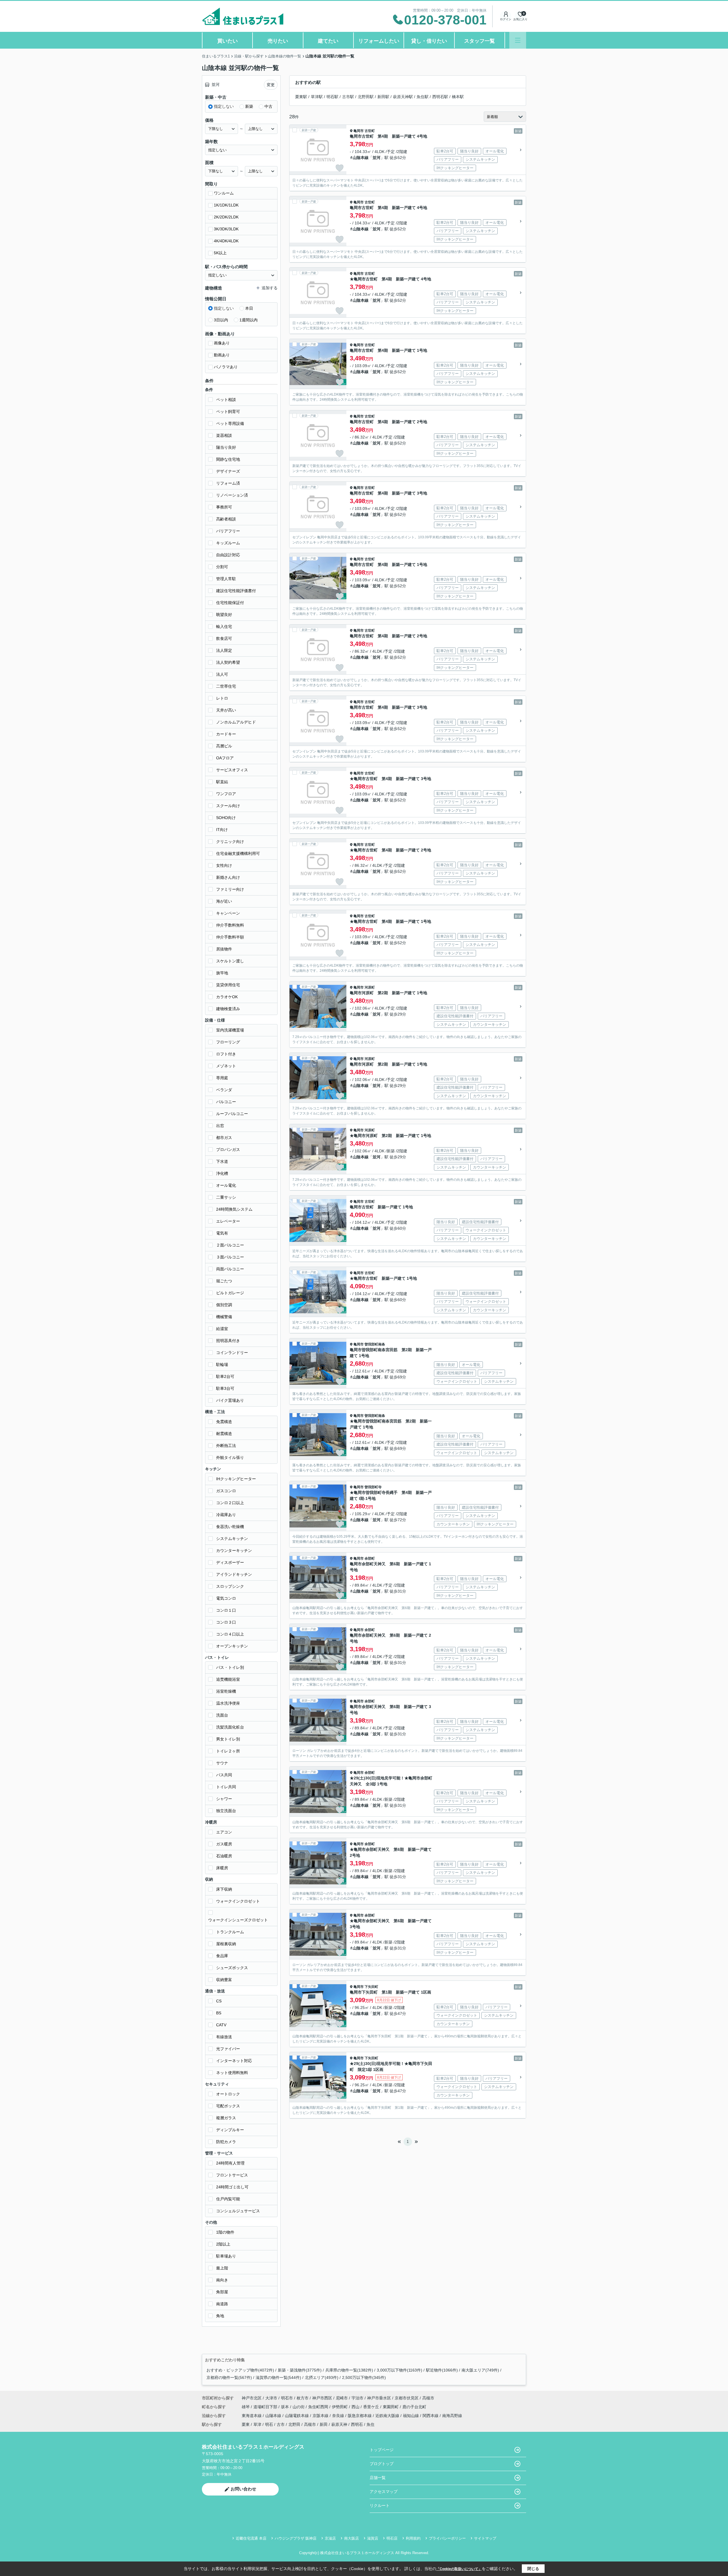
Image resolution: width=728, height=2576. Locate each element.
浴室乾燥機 (226, 1691)
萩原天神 (339, 2424)
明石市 (287, 2398)
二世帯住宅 (226, 686)
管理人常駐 (226, 579)
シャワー (224, 1799)
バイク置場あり (230, 1400)
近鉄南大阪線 (388, 2416)
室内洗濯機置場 (230, 1030)
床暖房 (222, 1868)
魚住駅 (423, 97)
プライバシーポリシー (447, 2538)
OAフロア (225, 758)
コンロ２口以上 (230, 1503)
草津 (257, 2424)
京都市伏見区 (407, 2398)
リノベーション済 (232, 495)
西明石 (357, 2424)
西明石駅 (440, 97)
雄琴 (246, 2407)
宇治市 (357, 2398)
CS (219, 2001)
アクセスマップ (384, 2492)
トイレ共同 (226, 1787)
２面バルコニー (230, 1245)
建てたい (328, 41)
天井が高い (226, 710)
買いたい (227, 41)
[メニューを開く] (518, 40)
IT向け (222, 830)
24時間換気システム (234, 1209)
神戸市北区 (252, 2398)
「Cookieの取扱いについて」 (459, 2569)
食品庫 (222, 1956)
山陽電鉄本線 (297, 2416)
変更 (271, 85)
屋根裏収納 (226, 1944)
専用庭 (222, 1078)
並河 (377, 158)
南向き (222, 2280)
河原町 (370, 987)
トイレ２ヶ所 (228, 1751)
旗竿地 (222, 973)
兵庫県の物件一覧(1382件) (349, 2370)
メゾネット (226, 1066)
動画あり (222, 355)
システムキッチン (232, 1539)
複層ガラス (226, 2118)
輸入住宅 (224, 627)
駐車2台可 (225, 1376)
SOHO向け (226, 818)
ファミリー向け (230, 889)
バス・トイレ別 (230, 1667)
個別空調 (224, 1305)
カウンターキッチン (234, 1550)
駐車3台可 (225, 1388)
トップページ (382, 2450)
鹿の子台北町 (414, 2407)
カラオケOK (227, 997)
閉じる (533, 2569)
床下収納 (224, 1889)
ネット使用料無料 (232, 2073)
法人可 (222, 674)
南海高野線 (452, 2416)
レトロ (222, 698)
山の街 (299, 2407)
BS (219, 2013)
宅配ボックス (228, 2106)
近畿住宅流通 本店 (251, 2538)
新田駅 (383, 97)
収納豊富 (224, 1980)
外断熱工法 (226, 1446)
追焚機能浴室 (228, 1679)
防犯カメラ (226, 2142)
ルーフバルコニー (232, 1114)
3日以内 (221, 320)
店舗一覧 (378, 2478)
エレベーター (228, 1221)
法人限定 (224, 650)
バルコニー (226, 1102)
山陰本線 (361, 158)
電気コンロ (226, 1598)
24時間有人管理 (230, 2163)
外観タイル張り (230, 1457)
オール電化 (226, 1185)
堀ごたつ (224, 1281)
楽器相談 (224, 435)
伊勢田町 (340, 2407)
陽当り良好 (226, 447)
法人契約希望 (228, 662)
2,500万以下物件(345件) (364, 2377)
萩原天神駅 (403, 97)
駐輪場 (222, 1365)
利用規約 (413, 2538)
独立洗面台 (226, 1811)
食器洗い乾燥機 (230, 1527)
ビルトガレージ (230, 1293)
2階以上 (223, 2244)
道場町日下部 (266, 2407)
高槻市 (428, 2398)
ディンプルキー (230, 2130)
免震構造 (224, 1422)
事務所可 (224, 507)
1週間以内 (249, 320)
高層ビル (224, 746)
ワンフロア (226, 794)
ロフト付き (226, 1054)
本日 (249, 308)
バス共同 (224, 1775)
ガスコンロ (226, 1491)
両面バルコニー (230, 1269)
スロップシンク (230, 1586)
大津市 (271, 2398)
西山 (356, 2407)
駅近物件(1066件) (442, 2370)
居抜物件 (224, 949)
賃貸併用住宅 (228, 985)
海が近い (224, 901)
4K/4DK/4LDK (226, 241)
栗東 (246, 2424)
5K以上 (220, 253)
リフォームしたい (379, 41)
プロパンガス (228, 1150)
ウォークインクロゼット (238, 1901)
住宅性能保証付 (230, 603)
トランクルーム (230, 1932)
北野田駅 (366, 97)
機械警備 (224, 1317)
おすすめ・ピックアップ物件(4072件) (240, 2370)
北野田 (294, 2424)
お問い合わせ (243, 2489)
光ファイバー (228, 2049)
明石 (269, 2424)
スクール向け (228, 806)
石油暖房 (224, 1856)
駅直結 (222, 782)
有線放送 (224, 2037)
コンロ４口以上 (230, 1634)
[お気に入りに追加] (340, 168)
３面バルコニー (230, 1257)
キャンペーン (228, 913)
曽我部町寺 (373, 1487)
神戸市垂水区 (379, 2398)
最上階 (222, 2268)
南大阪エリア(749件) (480, 2370)
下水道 (222, 1161)
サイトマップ (485, 2538)
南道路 (222, 2304)
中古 (268, 106)
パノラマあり (226, 367)
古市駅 (348, 97)
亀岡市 (359, 131)
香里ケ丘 (372, 2407)
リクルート (380, 2505)
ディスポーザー (230, 1562)
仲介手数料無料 (230, 925)
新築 (249, 106)
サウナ (222, 1763)
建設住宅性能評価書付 (236, 591)
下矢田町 (371, 1987)
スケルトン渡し (230, 961)
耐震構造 (224, 1434)
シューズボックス (232, 1968)
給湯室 (222, 1329)
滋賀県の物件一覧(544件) (278, 2377)
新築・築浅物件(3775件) (300, 2370)
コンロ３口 (226, 1622)
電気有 (222, 1233)
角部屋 (222, 2292)
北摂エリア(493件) (322, 2377)
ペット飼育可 (228, 412)
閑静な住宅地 (228, 459)
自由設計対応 (228, 555)
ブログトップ (382, 2464)
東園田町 (391, 2407)
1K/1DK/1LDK (226, 205)
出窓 (220, 1126)
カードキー (226, 734)
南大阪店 (351, 2538)
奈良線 (339, 2416)
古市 (281, 2424)
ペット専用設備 (230, 423)
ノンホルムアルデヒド (236, 722)
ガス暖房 (224, 1844)
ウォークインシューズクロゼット (238, 1920)
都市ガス (224, 1138)
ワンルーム (224, 193)
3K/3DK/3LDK (226, 229)
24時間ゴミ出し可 (232, 2187)
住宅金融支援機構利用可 (238, 853)
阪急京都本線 (360, 2416)
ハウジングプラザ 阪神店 (296, 2538)
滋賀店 (373, 2538)
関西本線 (431, 2416)
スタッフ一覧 (479, 41)
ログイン (506, 19)
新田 (324, 2424)
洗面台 (222, 1715)
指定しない (224, 106)
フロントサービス (232, 2175)
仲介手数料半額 (230, 937)
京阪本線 (321, 2416)
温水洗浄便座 (228, 1703)
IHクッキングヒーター (236, 1479)
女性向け (224, 865)
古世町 (370, 131)
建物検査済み (228, 1009)
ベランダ (224, 1090)
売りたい (278, 41)
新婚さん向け (228, 877)
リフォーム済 (228, 483)
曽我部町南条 (375, 1344)
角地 (220, 2316)
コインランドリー (232, 1353)
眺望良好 (224, 615)
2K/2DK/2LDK (226, 217)
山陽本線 (274, 2416)
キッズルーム (228, 543)
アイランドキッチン (234, 1574)
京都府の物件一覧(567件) (229, 2377)
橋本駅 (458, 97)
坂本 (286, 2407)
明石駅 (332, 97)
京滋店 (330, 2538)
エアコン (224, 1832)
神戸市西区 (322, 2398)
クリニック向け (230, 842)
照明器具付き (228, 1341)
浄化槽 (222, 1173)
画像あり (222, 343)
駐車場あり (226, 2256)
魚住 (371, 2424)
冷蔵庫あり (226, 1515)
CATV (221, 2025)
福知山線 (411, 2416)
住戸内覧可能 (228, 2199)
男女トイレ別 (228, 1739)
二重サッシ (226, 1197)
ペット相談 (226, 400)
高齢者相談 (226, 519)
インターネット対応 (234, 2061)
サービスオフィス (232, 770)
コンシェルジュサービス (238, 2211)
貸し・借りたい (429, 41)
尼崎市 (342, 2398)
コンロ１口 (226, 1610)
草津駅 (317, 97)
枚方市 (303, 2398)
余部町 (370, 1558)
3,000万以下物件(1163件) (400, 2370)
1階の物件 (225, 2232)
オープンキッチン (232, 1646)
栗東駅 (301, 97)
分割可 (222, 567)
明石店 (392, 2538)
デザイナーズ (228, 471)
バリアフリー (228, 531)
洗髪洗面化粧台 (230, 1727)
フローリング (228, 1042)
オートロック (228, 2094)
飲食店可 (224, 638)
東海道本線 (252, 2416)
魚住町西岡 (319, 2407)
